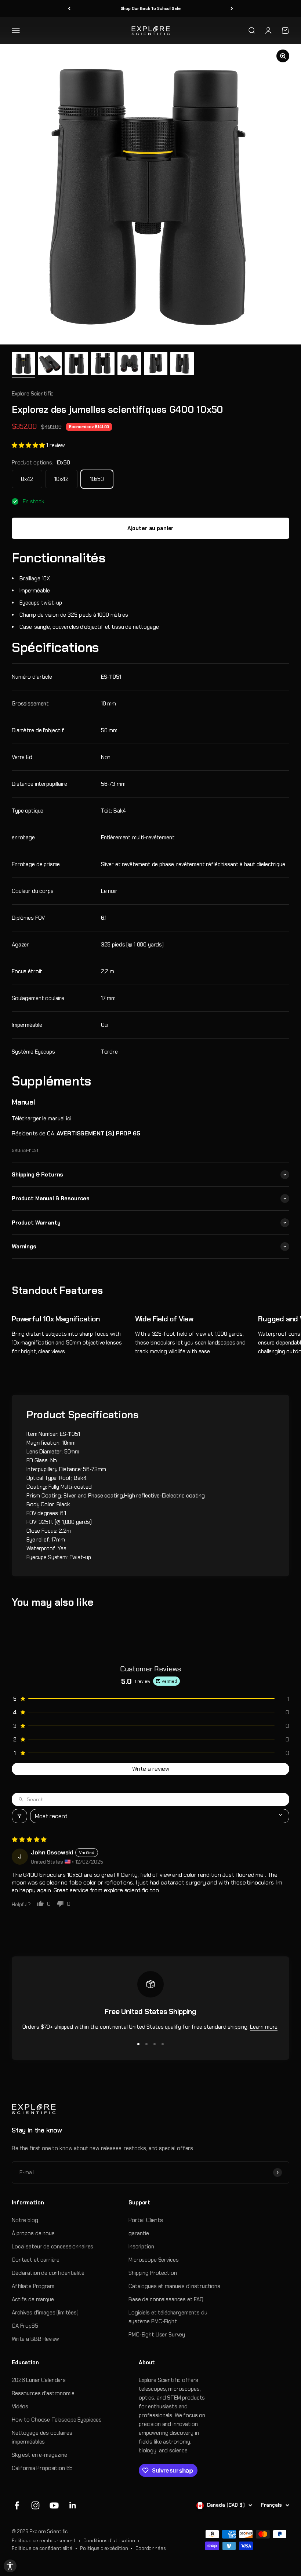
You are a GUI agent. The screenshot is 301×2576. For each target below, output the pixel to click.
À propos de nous (33, 2233)
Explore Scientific (33, 394)
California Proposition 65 (42, 2468)
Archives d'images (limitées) (45, 2313)
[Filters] (19, 1816)
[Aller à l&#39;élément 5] (129, 365)
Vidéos (20, 2407)
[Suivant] (232, 9)
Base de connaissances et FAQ (166, 2299)
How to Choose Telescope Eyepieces (57, 2420)
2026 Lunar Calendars (39, 2380)
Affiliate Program (33, 2286)
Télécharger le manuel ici (41, 1119)
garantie (139, 2233)
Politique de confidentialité (42, 2548)
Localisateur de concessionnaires (52, 2247)
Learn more (264, 2027)
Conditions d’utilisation (109, 2541)
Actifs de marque (33, 2299)
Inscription (141, 2247)
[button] (29, 445)
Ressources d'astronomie (43, 2393)
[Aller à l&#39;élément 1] (23, 365)
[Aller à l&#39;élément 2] (50, 365)
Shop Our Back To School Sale (151, 8)
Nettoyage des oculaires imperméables (42, 2437)
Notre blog (25, 2220)
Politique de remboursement (44, 2541)
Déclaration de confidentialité (48, 2273)
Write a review (151, 1769)
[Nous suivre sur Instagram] (35, 2505)
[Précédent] (69, 9)
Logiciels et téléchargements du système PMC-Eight (168, 2317)
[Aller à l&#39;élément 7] (182, 365)
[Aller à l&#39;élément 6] (156, 365)
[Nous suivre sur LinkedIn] (73, 2505)
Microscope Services (153, 2260)
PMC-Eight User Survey (157, 2335)
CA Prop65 (25, 2326)
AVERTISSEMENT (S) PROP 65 (98, 1133)
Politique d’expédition (104, 2548)
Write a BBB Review (35, 2339)
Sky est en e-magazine (39, 2455)
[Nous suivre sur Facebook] (17, 2505)
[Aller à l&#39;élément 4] (103, 365)
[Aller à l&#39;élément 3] (76, 365)
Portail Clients (146, 2220)
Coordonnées (150, 2548)
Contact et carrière (36, 2260)
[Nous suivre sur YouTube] (54, 2505)
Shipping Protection (153, 2273)
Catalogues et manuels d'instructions (174, 2286)
